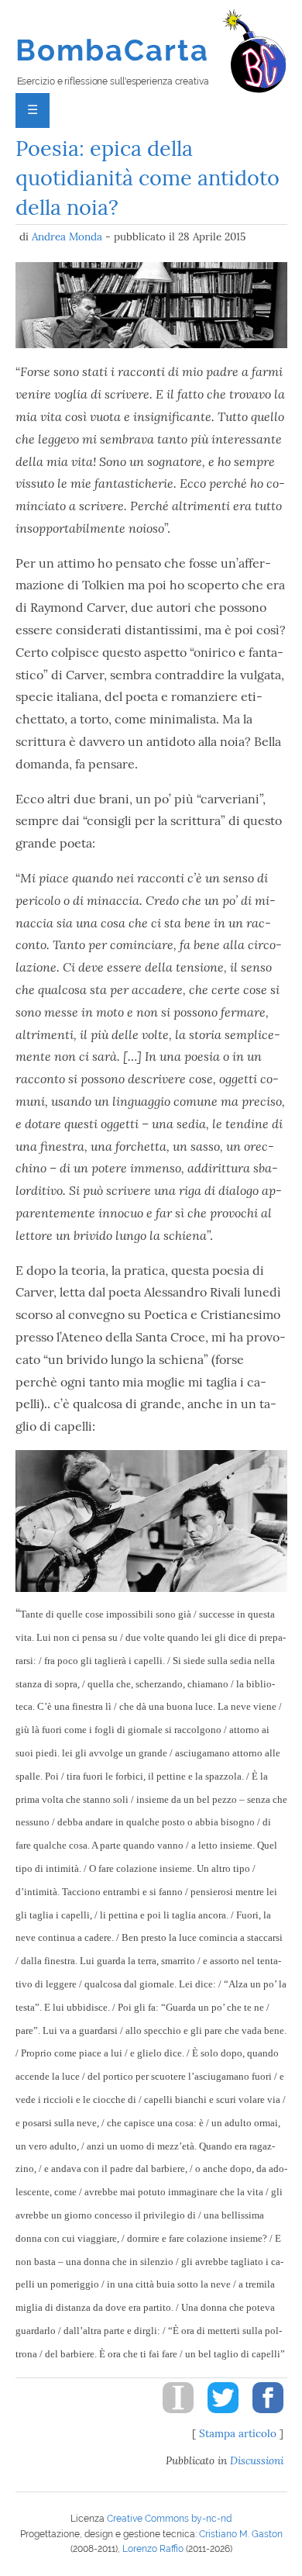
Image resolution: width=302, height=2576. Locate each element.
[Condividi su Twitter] (218, 2417)
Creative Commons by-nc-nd (169, 2519)
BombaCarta (113, 50)
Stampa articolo (238, 2433)
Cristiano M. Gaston (241, 2534)
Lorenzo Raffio (153, 2549)
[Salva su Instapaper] (173, 2417)
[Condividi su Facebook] (263, 2417)
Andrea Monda (67, 237)
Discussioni (257, 2460)
